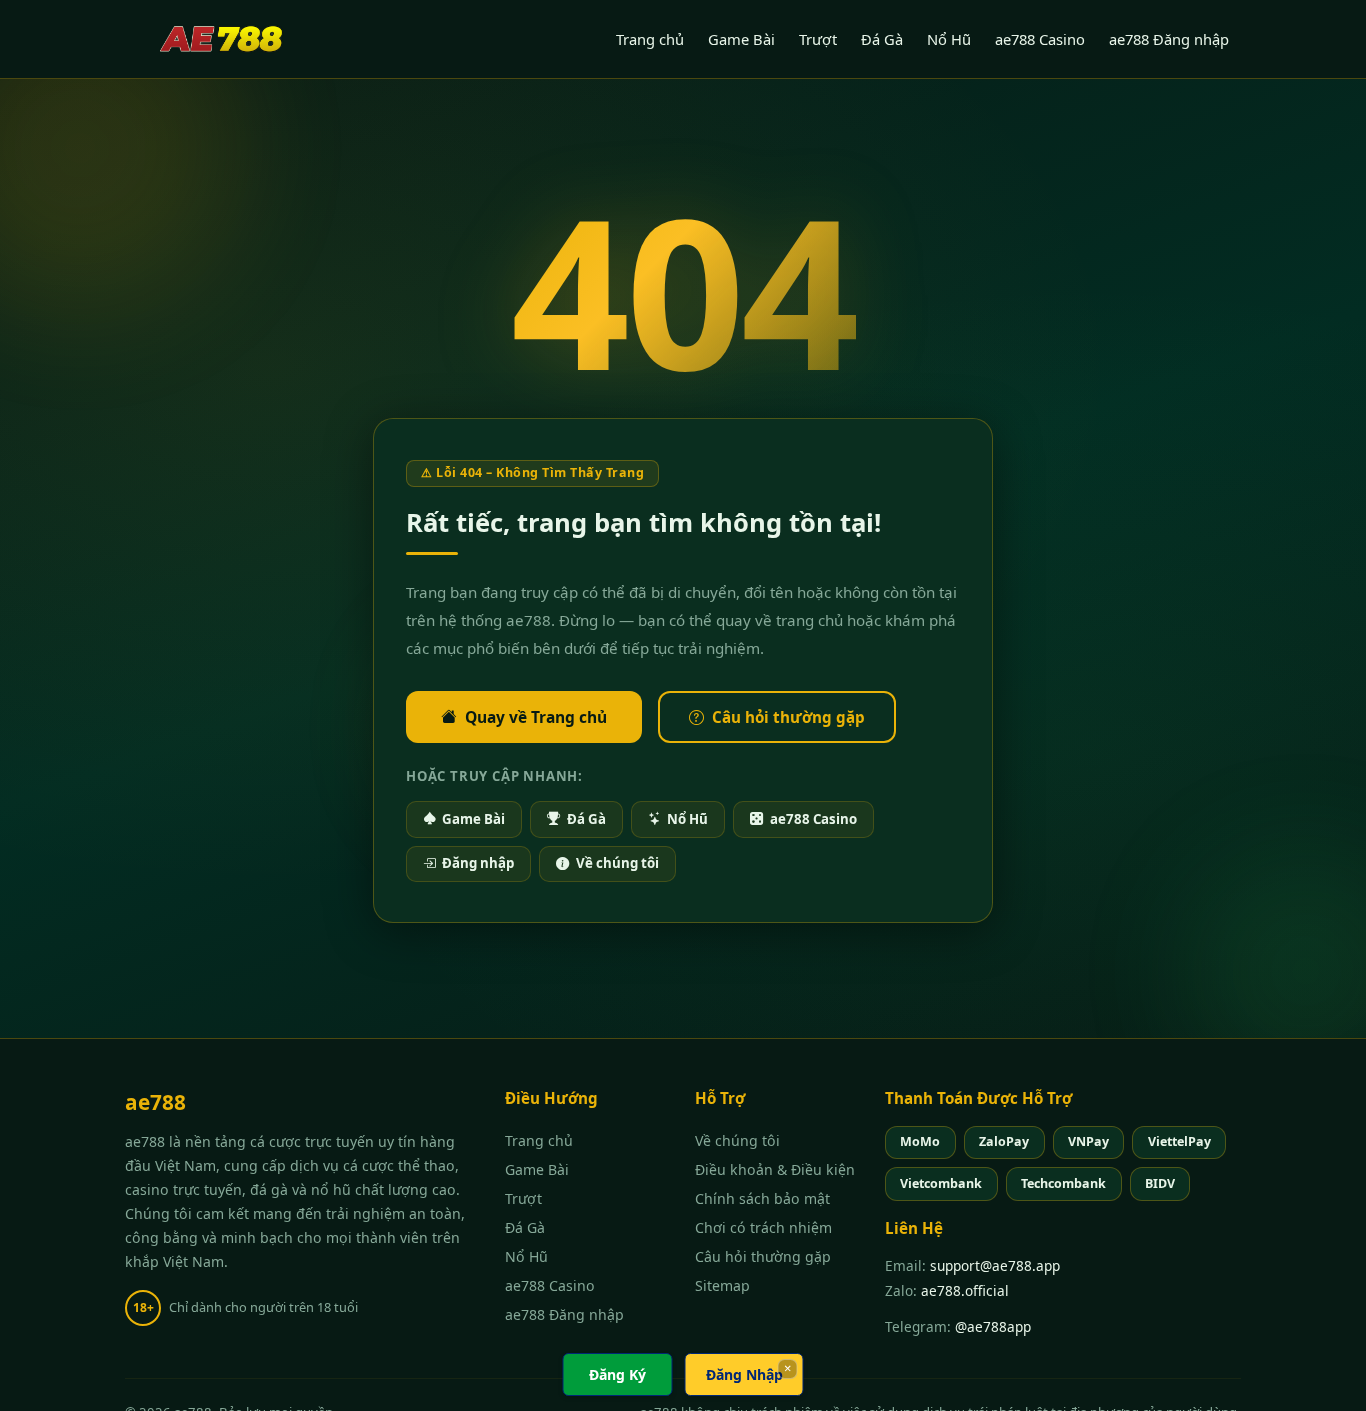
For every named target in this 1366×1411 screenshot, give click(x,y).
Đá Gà (882, 39)
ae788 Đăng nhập (1169, 39)
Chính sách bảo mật (762, 1198)
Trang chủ (650, 39)
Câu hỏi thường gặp (788, 717)
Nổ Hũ (949, 39)
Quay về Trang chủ (536, 717)
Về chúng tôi (617, 863)
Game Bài (741, 39)
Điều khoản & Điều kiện (775, 1169)
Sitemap (722, 1285)
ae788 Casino (1040, 39)
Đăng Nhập (744, 1374)
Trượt (818, 39)
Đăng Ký (617, 1374)
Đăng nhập (478, 863)
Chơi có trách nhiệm (763, 1227)
